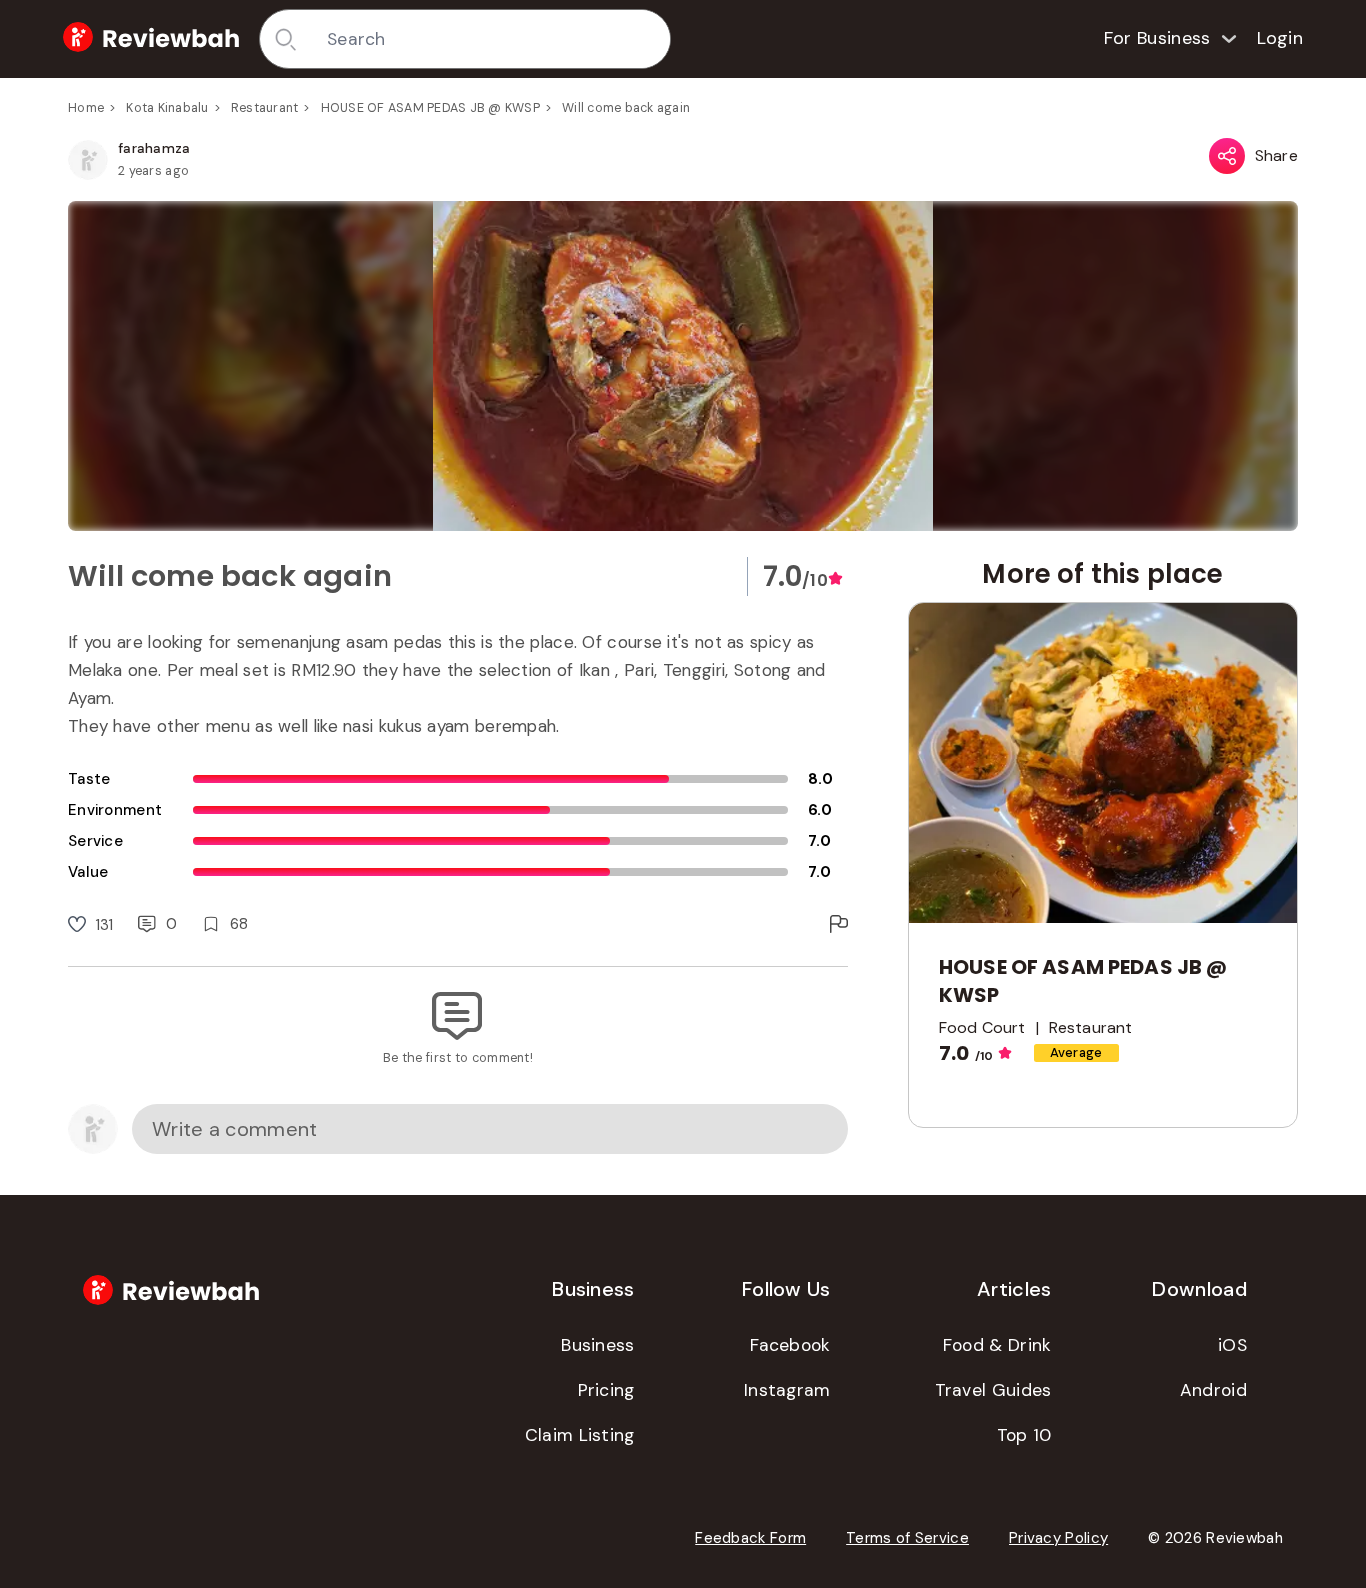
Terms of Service (907, 1538)
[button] (683, 366)
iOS (1232, 1345)
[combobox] (491, 39)
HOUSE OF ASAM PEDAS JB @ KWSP (430, 108)
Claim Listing (580, 1435)
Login (1280, 38)
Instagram (787, 1390)
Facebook (790, 1345)
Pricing (606, 1390)
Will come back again (626, 108)
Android (1213, 1390)
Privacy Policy (1058, 1538)
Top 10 (1024, 1435)
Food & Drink (997, 1345)
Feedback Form (750, 1538)
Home (86, 108)
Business (597, 1345)
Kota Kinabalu (167, 108)
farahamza (154, 148)
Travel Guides (993, 1390)
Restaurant (265, 108)
